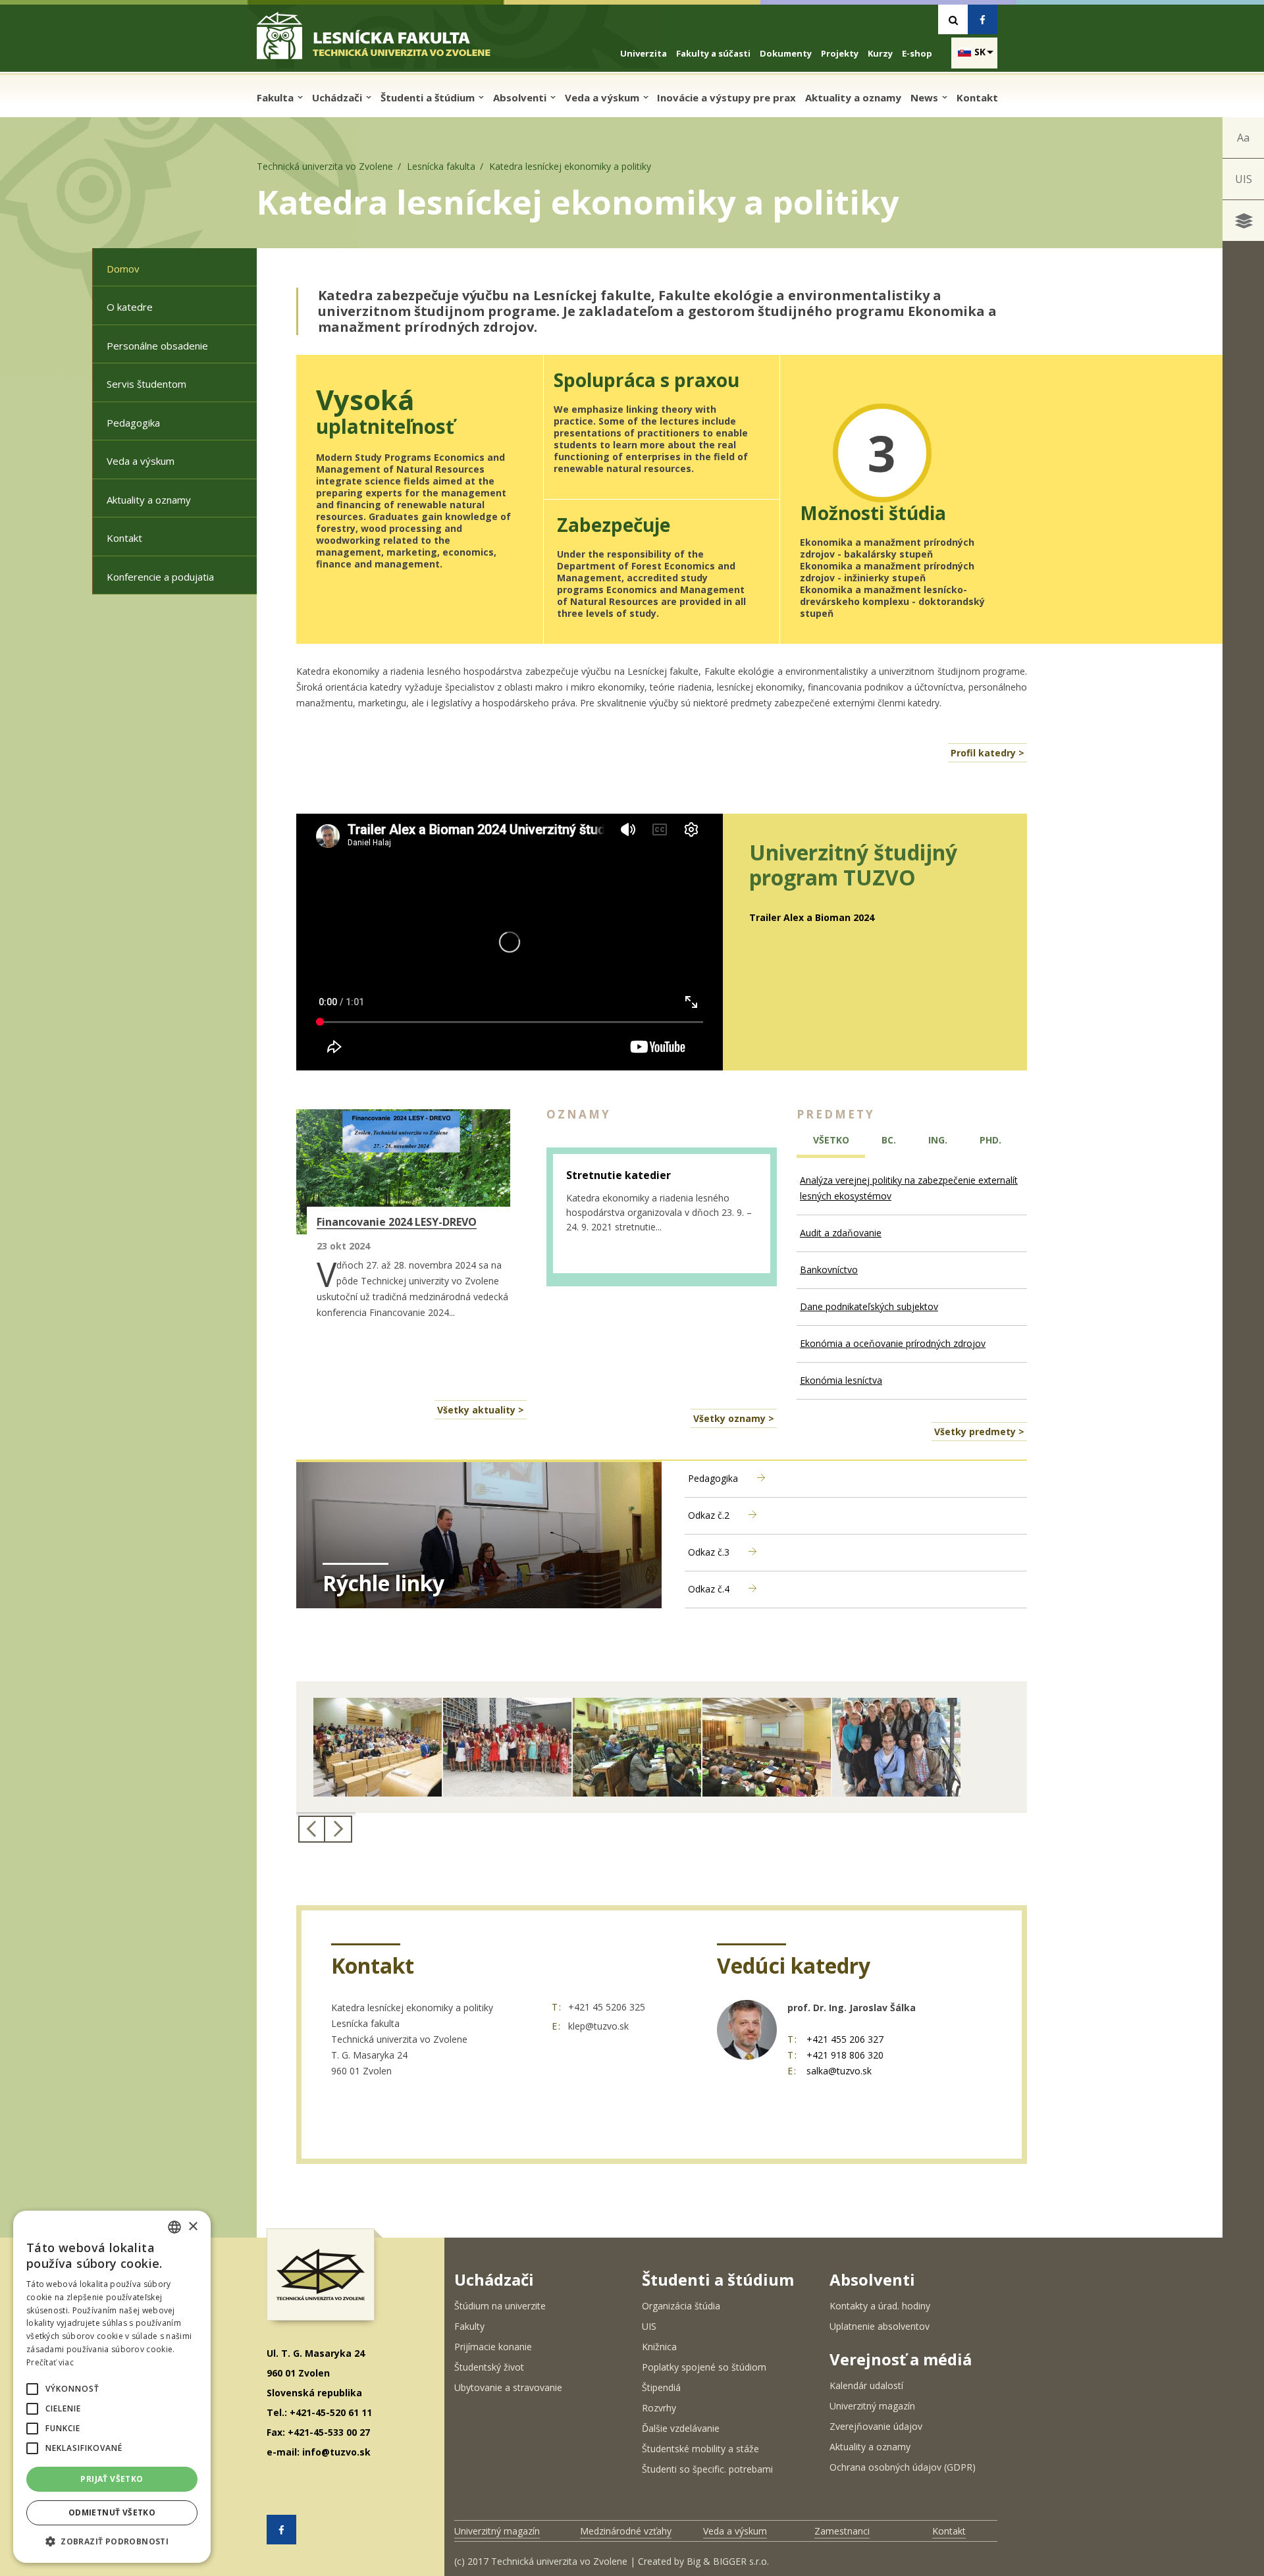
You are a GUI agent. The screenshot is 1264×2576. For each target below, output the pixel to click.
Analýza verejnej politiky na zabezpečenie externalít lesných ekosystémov (909, 1188)
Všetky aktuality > (481, 1410)
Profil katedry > (987, 753)
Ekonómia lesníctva (841, 1380)
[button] (32, 2389)
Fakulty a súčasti (713, 53)
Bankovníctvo (829, 1270)
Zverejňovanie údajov (876, 2426)
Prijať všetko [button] (112, 2479)
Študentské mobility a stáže (700, 2449)
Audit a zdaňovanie (841, 1233)
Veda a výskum (603, 97)
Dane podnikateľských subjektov (869, 1306)
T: (557, 2007)
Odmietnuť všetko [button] (112, 2512)
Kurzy (880, 53)
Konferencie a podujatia (160, 577)
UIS (1244, 179)
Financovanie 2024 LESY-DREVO (397, 1222)
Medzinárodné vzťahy (626, 2531)
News (926, 97)
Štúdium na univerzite (500, 2306)
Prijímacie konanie (493, 2347)
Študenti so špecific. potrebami (707, 2469)
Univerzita (644, 53)
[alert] (112, 2387)
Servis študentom (146, 384)
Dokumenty (786, 53)
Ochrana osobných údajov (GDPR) (903, 2467)
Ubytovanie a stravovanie (508, 2387)
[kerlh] (896, 1747)
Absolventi (521, 97)
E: (557, 2026)
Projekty (840, 53)
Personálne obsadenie (157, 346)
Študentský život (489, 2367)
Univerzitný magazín (872, 2406)
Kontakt (977, 97)
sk (980, 52)
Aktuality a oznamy (853, 97)
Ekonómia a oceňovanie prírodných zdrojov (893, 1343)
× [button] (193, 2227)
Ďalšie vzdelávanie (681, 2428)
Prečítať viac (50, 2362)
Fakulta (276, 97)
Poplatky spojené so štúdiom (704, 2367)
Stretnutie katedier (619, 1175)
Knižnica (659, 2347)
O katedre (130, 307)
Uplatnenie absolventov (880, 2326)
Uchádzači (338, 97)
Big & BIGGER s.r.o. (728, 2561)
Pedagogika (133, 423)
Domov (123, 269)
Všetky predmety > (979, 1432)
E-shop (917, 53)
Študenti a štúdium (429, 97)
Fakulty (469, 2326)
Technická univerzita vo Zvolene (325, 166)
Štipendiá (661, 2387)
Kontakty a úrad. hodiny (880, 2306)
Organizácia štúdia (681, 2306)
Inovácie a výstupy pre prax (726, 97)
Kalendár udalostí (866, 2385)
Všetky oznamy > (734, 1418)
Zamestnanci (842, 2531)
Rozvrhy (659, 2408)
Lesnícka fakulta (441, 166)
